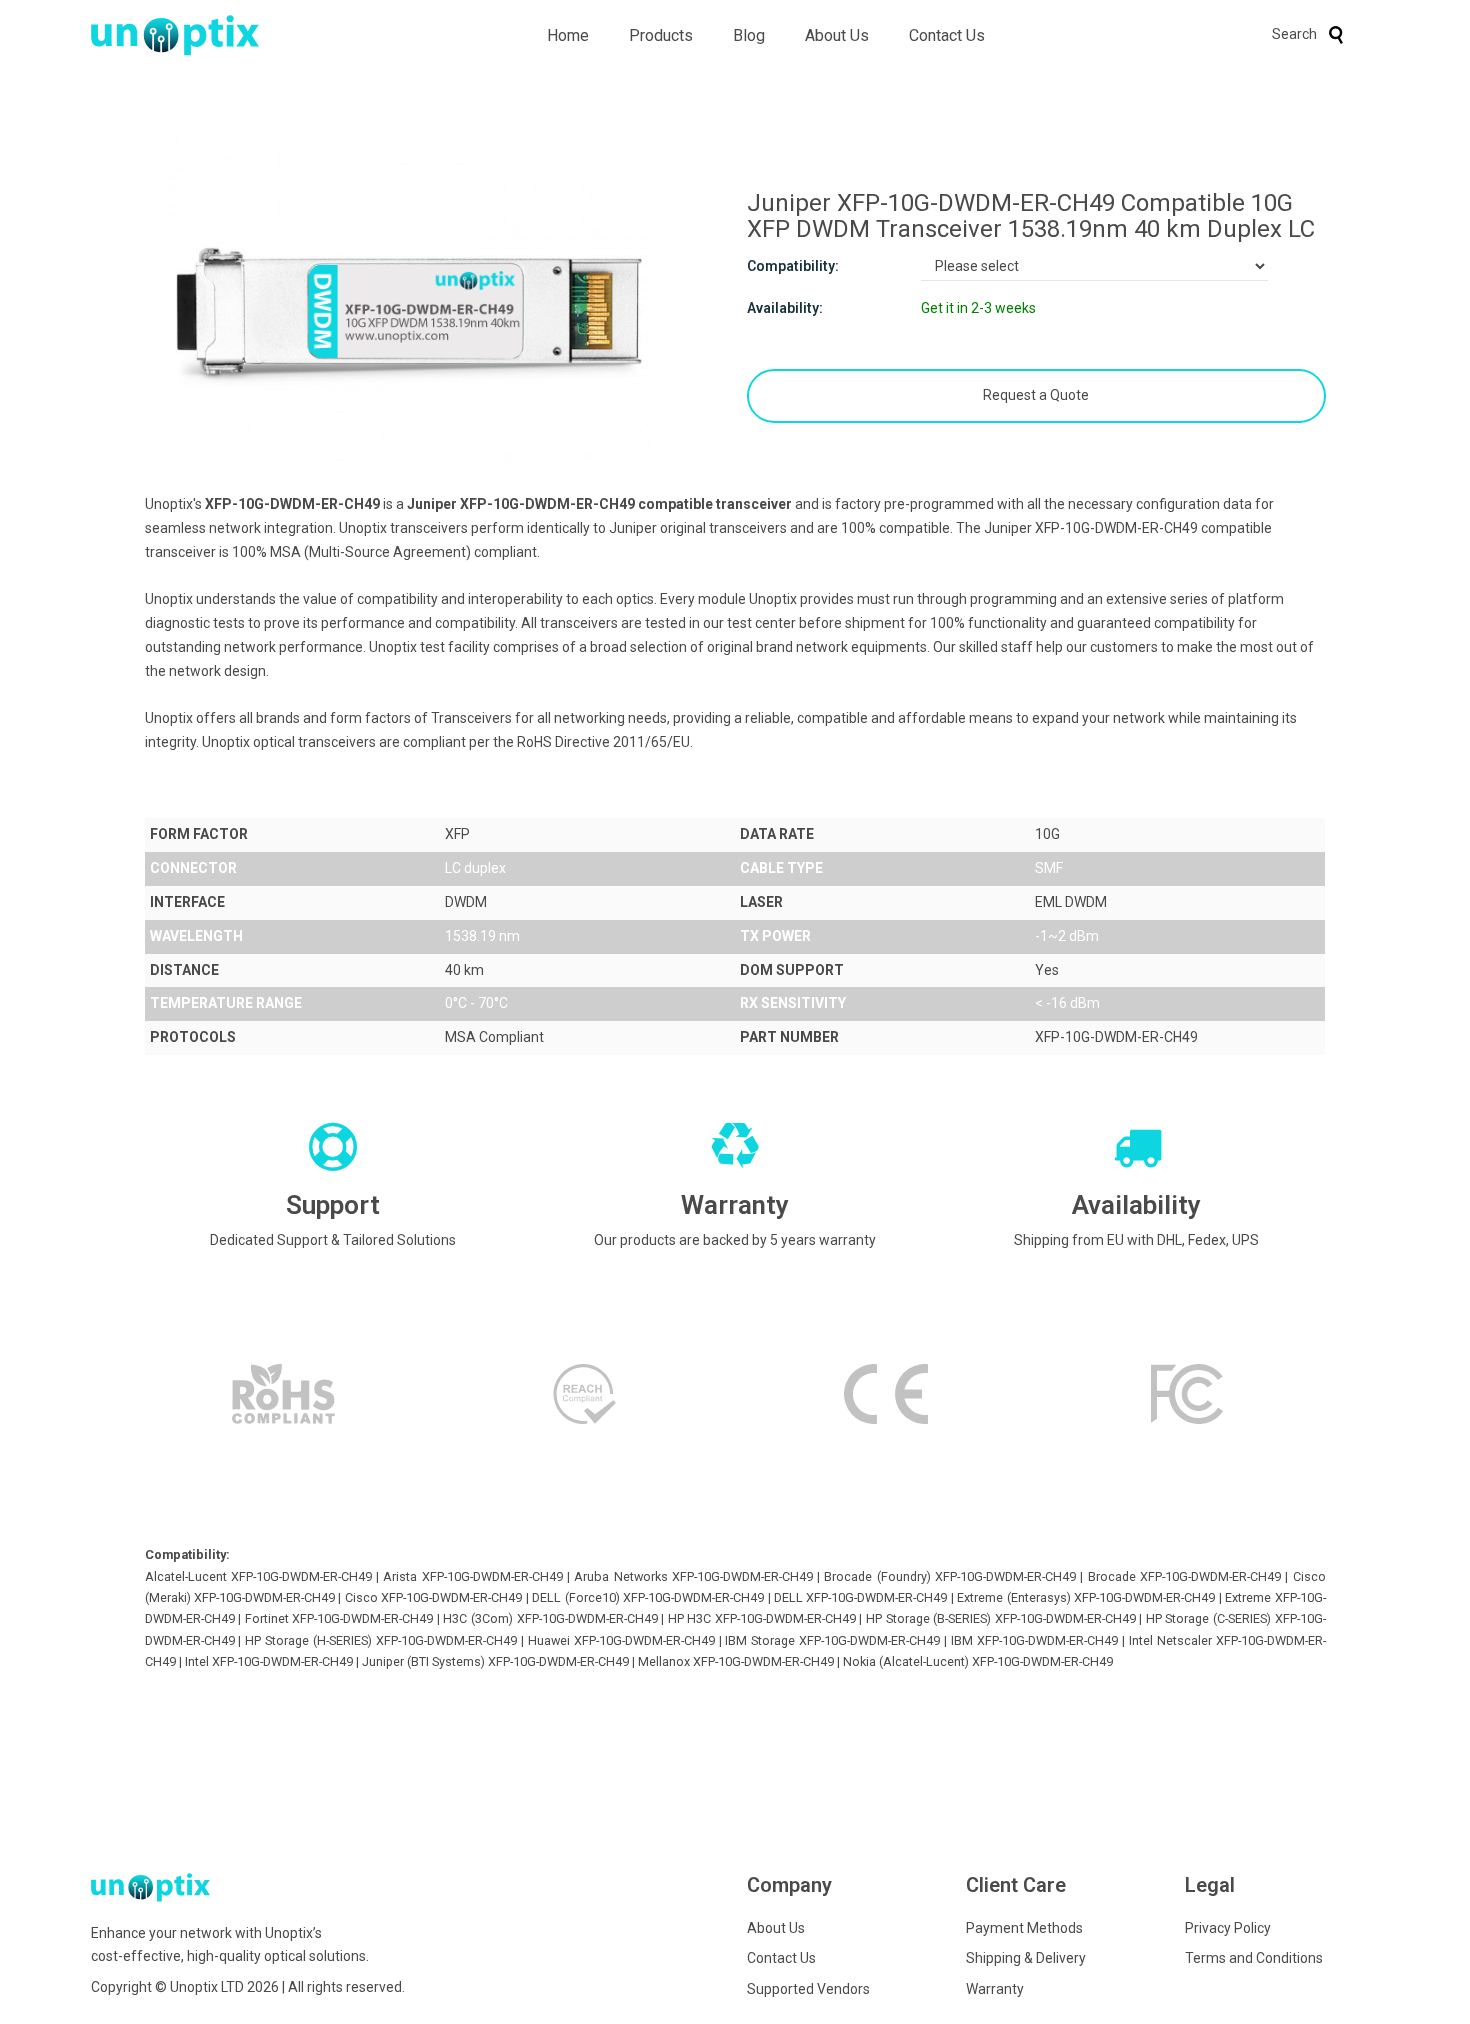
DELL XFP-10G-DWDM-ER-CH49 (860, 1597)
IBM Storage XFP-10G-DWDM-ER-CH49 (832, 1640)
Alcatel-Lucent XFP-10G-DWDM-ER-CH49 (258, 1576)
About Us (837, 35)
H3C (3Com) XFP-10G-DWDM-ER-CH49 (550, 1618)
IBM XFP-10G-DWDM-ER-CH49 (1034, 1640)
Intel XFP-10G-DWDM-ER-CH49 (269, 1661)
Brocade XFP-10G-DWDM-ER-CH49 (1184, 1576)
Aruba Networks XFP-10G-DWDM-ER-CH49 (693, 1576)
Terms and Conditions (1254, 1958)
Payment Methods (1024, 1928)
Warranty (995, 1989)
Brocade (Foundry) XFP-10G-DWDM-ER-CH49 (950, 1576)
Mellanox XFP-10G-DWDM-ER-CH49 (736, 1661)
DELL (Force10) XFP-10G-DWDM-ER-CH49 (648, 1597)
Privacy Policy (1228, 1928)
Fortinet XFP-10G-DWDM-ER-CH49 (339, 1618)
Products (661, 35)
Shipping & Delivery (1026, 1958)
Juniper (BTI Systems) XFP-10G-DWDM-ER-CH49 (495, 1661)
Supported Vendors (808, 1989)
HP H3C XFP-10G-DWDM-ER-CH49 (762, 1618)
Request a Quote (1036, 395)
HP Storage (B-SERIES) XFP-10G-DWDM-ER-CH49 (1001, 1618)
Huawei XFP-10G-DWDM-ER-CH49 (621, 1640)
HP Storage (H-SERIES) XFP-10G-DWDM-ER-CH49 (381, 1640)
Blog (749, 35)
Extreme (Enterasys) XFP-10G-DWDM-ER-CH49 (1086, 1597)
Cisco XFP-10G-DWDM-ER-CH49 (433, 1597)
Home (568, 35)
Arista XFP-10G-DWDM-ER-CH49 (472, 1576)
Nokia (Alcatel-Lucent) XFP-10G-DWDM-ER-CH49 (978, 1661)
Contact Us (947, 35)
